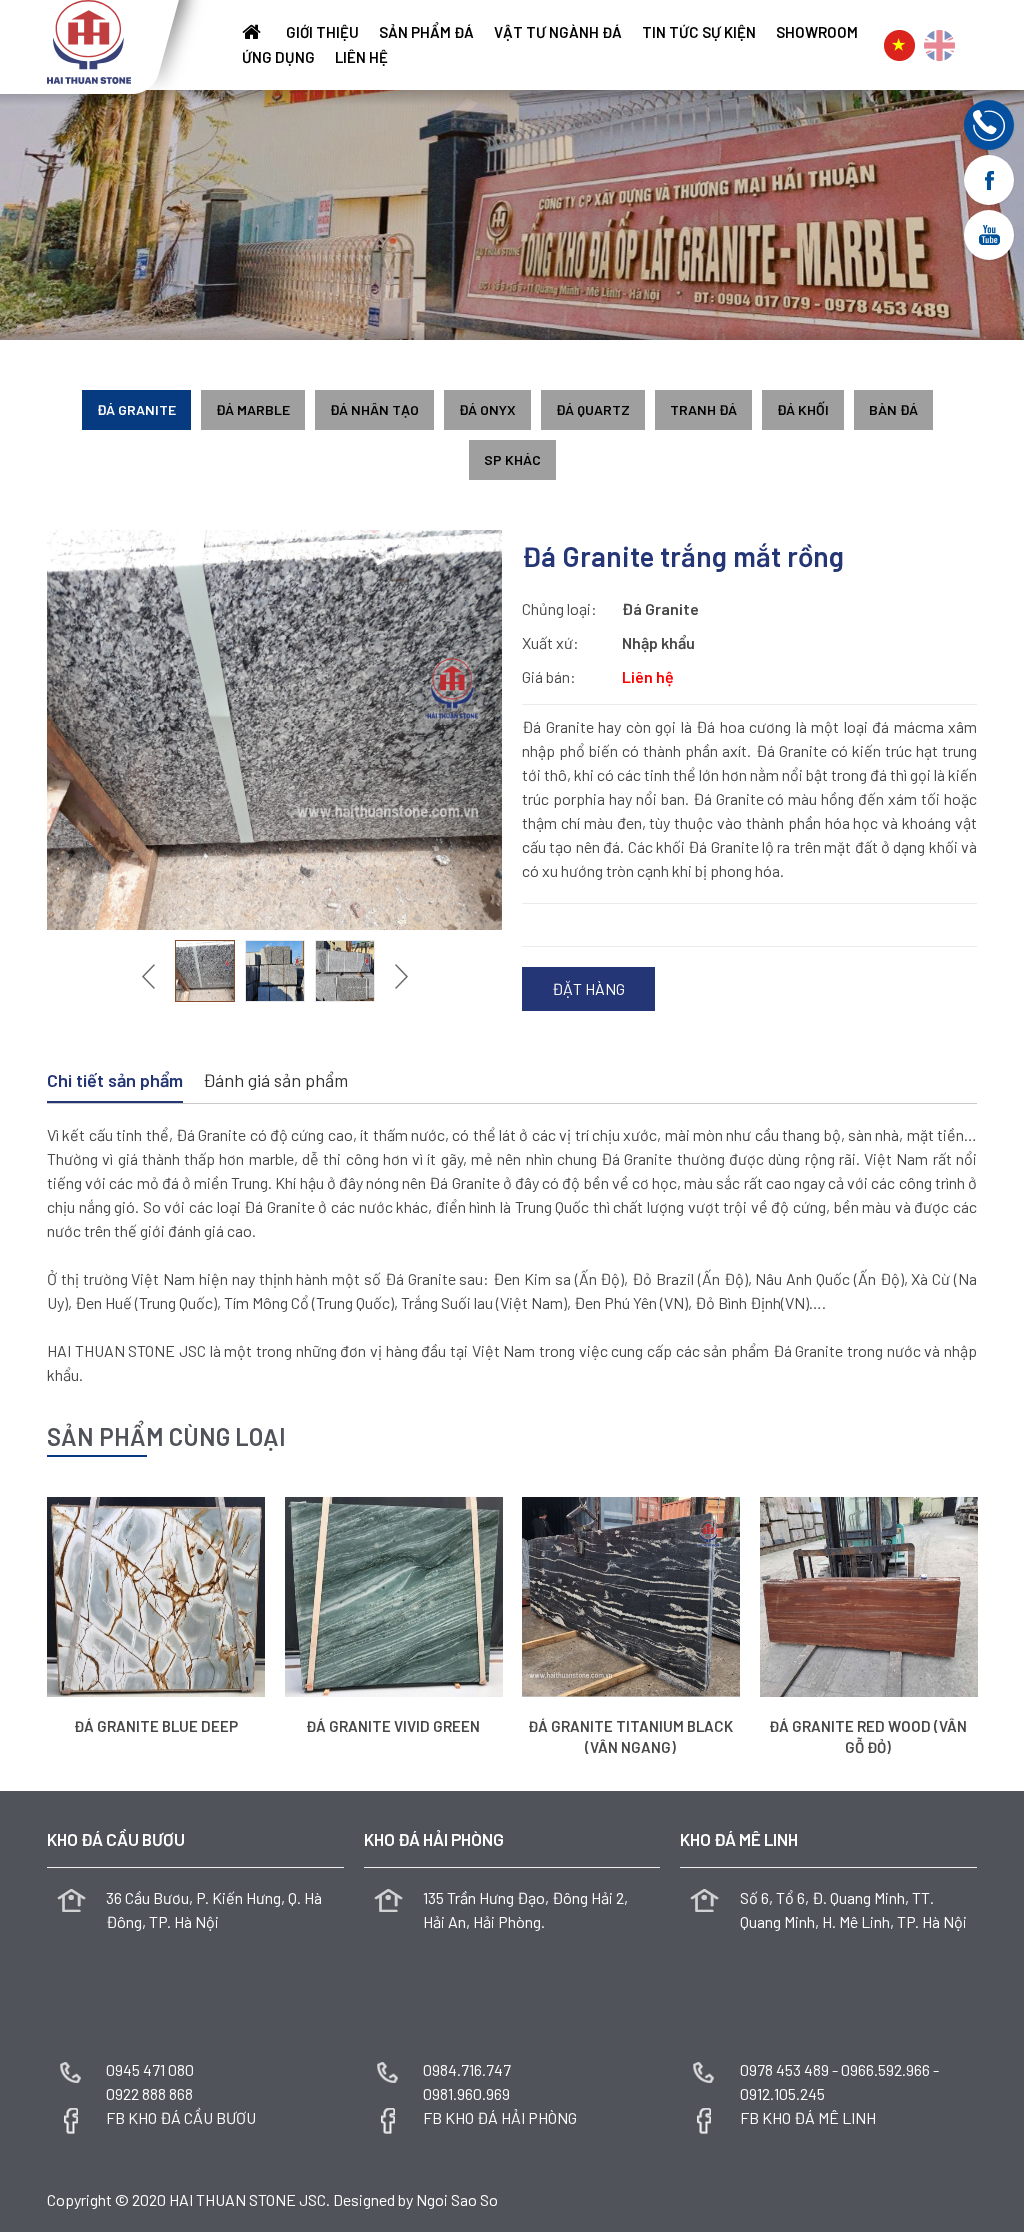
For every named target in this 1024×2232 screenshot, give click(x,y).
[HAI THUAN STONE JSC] (89, 39)
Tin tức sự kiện (699, 32)
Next (399, 976)
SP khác (512, 459)
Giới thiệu (322, 32)
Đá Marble (253, 409)
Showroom (817, 32)
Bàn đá (893, 409)
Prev (151, 976)
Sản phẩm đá (426, 32)
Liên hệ (361, 57)
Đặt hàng (588, 988)
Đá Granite (136, 409)
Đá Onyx (487, 409)
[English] (939, 45)
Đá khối (803, 409)
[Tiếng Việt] (899, 45)
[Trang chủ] (254, 32)
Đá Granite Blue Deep (156, 1726)
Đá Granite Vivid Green (393, 1726)
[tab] (115, 1082)
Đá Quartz (593, 409)
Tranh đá (703, 409)
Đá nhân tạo (374, 409)
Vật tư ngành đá (558, 32)
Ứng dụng (278, 57)
